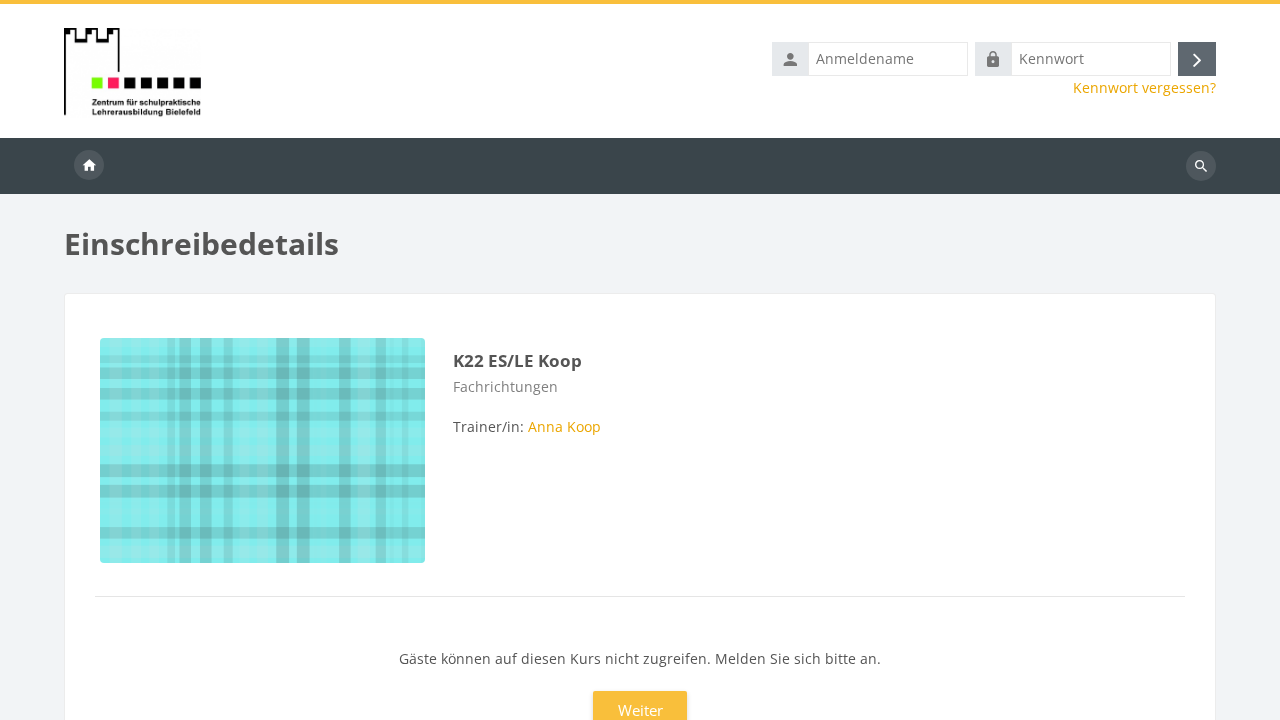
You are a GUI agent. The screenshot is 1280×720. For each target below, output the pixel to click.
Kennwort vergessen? (1144, 88)
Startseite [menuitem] (89, 166)
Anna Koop (564, 426)
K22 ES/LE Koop (517, 360)
